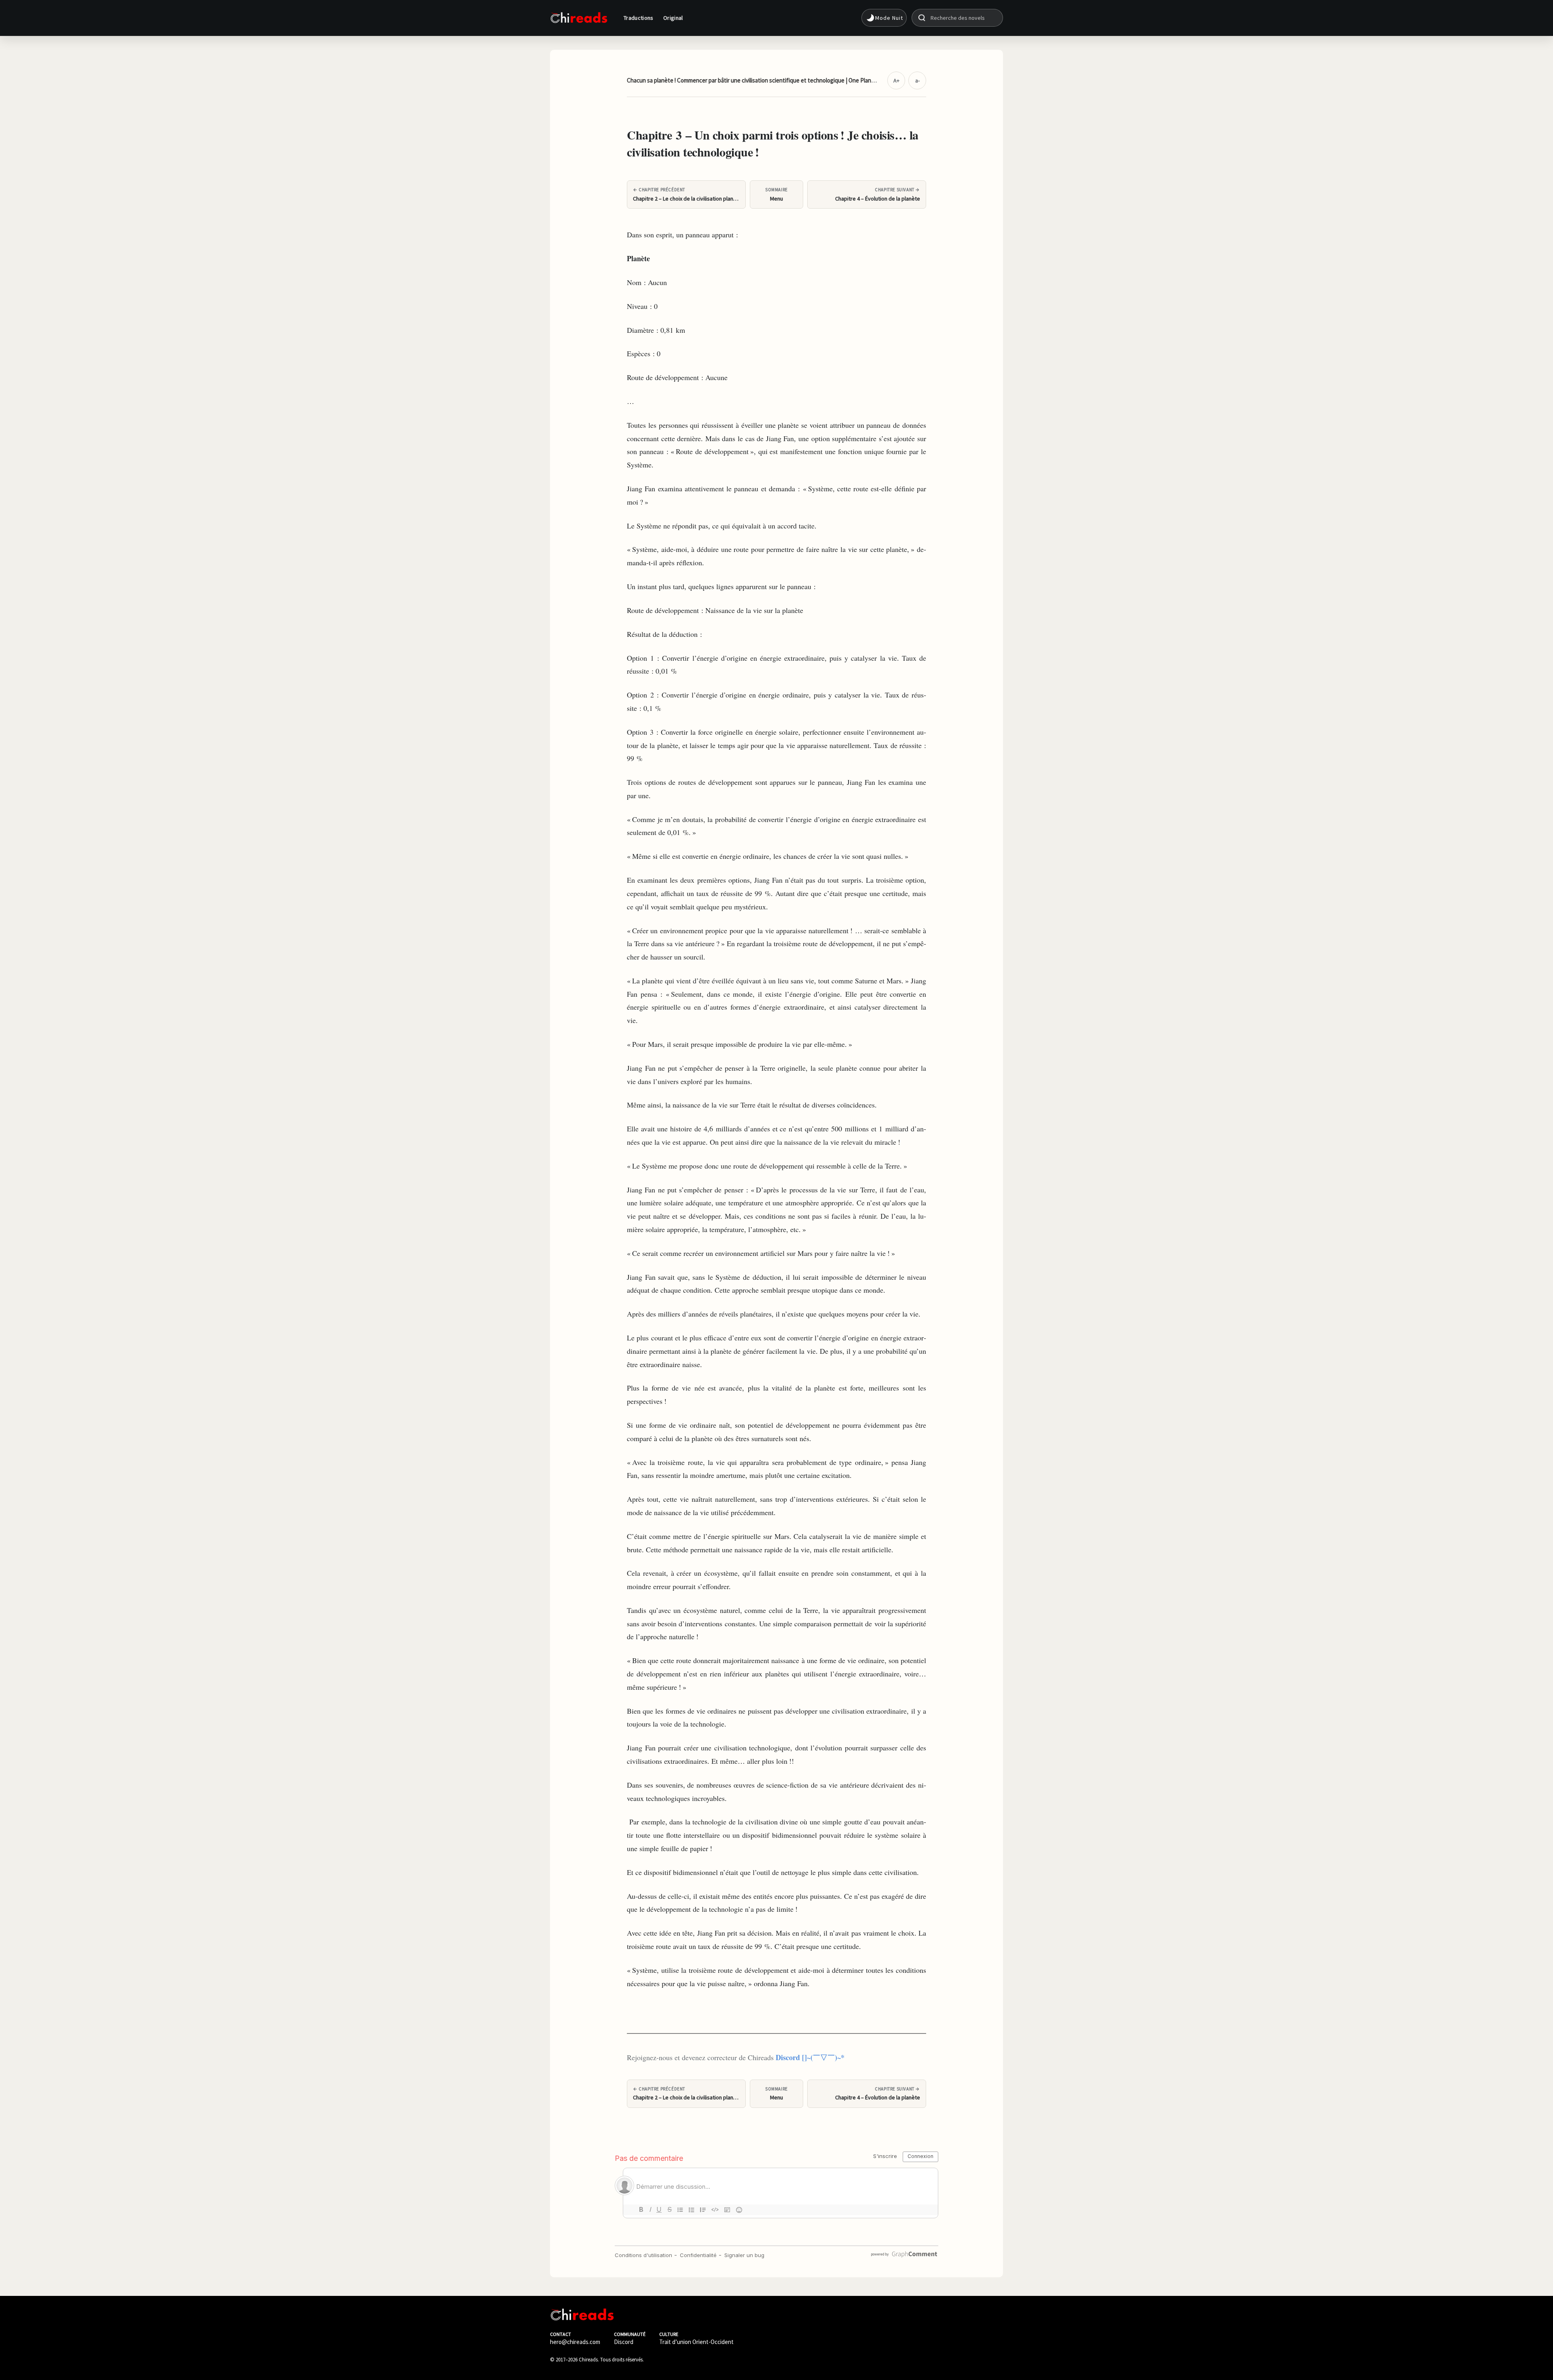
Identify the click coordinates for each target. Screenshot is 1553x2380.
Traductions (639, 18)
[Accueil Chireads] (579, 18)
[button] (884, 18)
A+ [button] (896, 80)
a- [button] (917, 80)
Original (673, 18)
